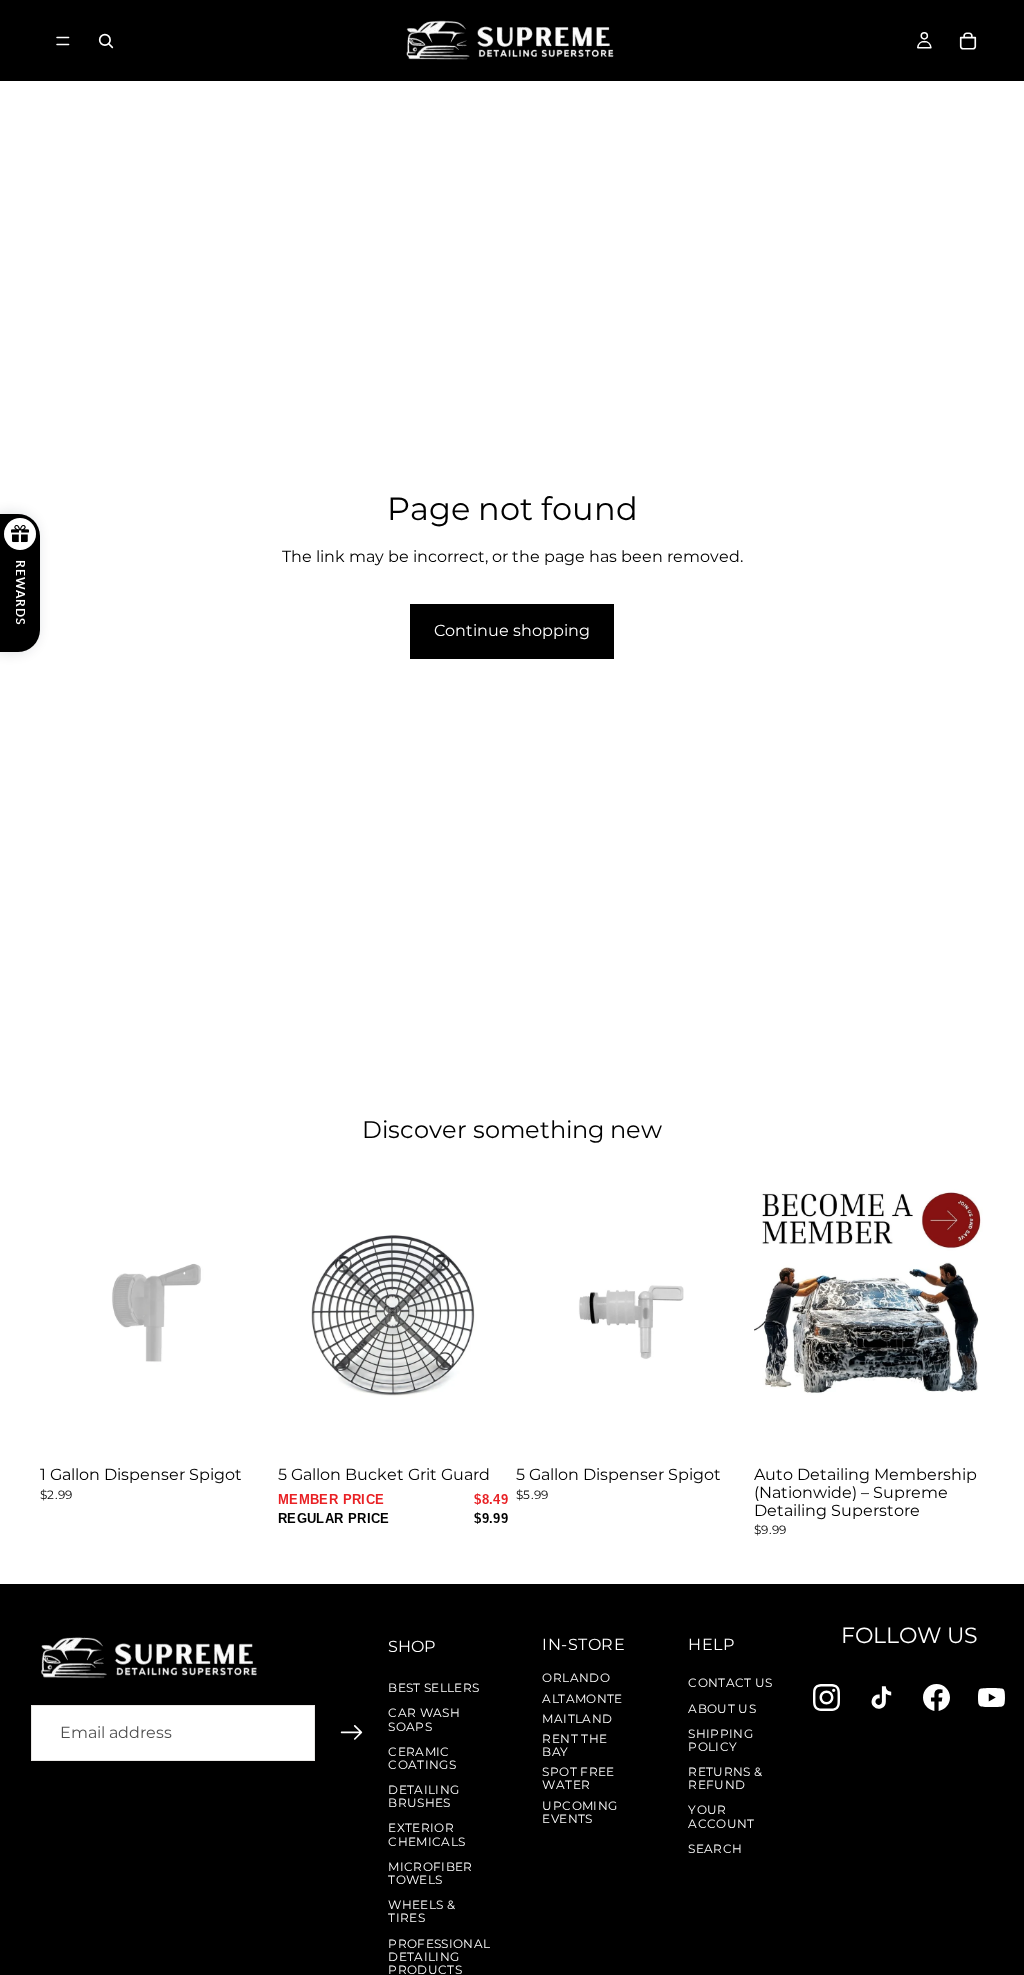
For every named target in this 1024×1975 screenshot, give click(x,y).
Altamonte (582, 1698)
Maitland (577, 1718)
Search (715, 1848)
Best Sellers (433, 1687)
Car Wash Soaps (424, 1719)
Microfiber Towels (430, 1873)
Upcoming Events (579, 1812)
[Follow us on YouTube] (991, 1697)
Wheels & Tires (421, 1911)
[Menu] (63, 41)
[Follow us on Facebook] (936, 1697)
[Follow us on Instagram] (826, 1697)
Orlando (576, 1677)
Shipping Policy (720, 1740)
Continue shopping (512, 630)
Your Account (721, 1816)
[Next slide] (486, 1315)
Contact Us (730, 1682)
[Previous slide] (300, 1315)
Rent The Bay (574, 1745)
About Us (722, 1708)
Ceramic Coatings (422, 1758)
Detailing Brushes (423, 1796)
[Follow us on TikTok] (881, 1697)
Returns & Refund (725, 1778)
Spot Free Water (578, 1778)
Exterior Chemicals (426, 1834)
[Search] (106, 41)
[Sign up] (352, 1733)
